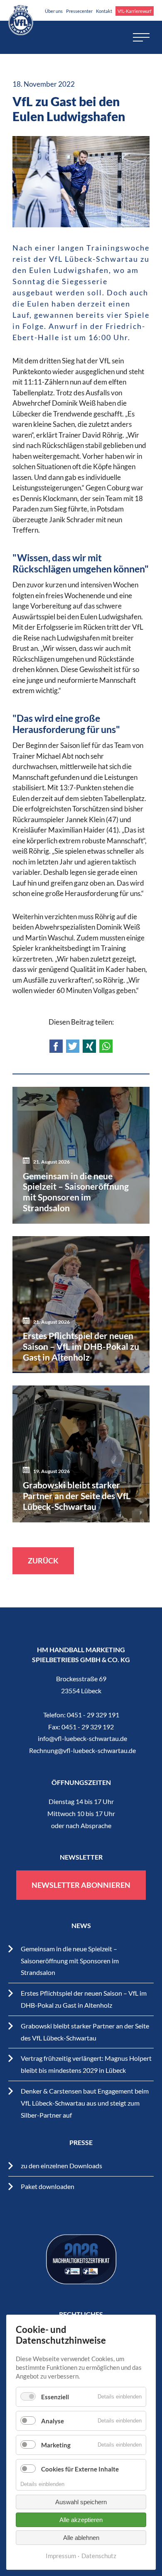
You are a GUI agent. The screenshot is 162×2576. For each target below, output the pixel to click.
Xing (89, 1046)
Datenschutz (99, 2556)
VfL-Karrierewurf (135, 11)
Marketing (56, 2445)
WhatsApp (106, 1046)
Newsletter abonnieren (81, 1885)
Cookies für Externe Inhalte (80, 2469)
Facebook (56, 1046)
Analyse (53, 2421)
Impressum (61, 2556)
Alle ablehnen (81, 2538)
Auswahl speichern (81, 2502)
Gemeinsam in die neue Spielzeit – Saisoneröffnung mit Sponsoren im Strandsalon (70, 1961)
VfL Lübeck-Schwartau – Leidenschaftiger (21, 20)
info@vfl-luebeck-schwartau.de (82, 1738)
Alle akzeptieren (81, 2520)
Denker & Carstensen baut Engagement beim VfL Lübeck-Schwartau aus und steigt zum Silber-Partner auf (85, 2103)
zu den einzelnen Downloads (61, 2166)
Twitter (73, 1046)
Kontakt (104, 11)
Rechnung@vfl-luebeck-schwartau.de (82, 1750)
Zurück (43, 1561)
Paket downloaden (48, 2186)
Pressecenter (79, 11)
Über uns (54, 11)
